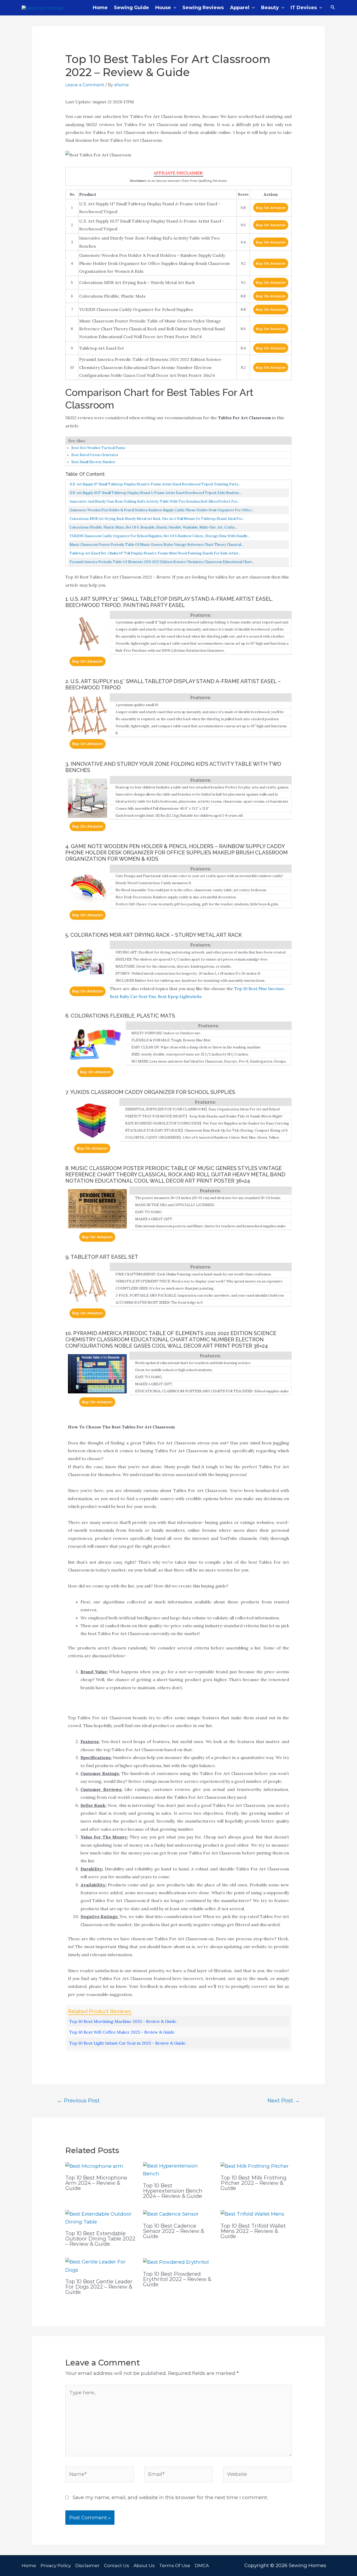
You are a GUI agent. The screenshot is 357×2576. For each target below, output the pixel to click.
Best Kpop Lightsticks (180, 996)
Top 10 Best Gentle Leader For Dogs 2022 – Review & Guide (99, 2287)
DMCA (202, 2566)
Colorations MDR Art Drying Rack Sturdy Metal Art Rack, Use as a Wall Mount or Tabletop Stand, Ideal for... (157, 519)
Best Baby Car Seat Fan (133, 996)
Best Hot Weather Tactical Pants (98, 448)
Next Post (284, 2100)
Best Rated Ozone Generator (95, 455)
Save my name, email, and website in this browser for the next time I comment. (170, 2497)
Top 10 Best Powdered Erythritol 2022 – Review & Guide (177, 2279)
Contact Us (117, 2566)
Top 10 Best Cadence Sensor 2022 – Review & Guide (174, 2231)
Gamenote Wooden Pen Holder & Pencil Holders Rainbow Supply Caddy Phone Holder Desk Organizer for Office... (162, 510)
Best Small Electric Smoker (93, 462)
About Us (144, 2566)
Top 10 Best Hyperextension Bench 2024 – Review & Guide (173, 2191)
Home (100, 8)
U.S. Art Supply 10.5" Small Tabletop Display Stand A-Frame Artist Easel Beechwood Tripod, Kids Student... (155, 493)
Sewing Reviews (203, 8)
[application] (174, 8)
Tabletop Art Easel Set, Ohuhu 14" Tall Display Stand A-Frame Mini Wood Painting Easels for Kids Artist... (155, 553)
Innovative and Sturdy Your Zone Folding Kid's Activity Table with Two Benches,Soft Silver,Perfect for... (154, 501)
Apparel (240, 8)
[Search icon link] (333, 8)
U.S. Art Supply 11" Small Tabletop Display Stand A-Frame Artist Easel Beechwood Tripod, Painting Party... (155, 484)
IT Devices (304, 8)
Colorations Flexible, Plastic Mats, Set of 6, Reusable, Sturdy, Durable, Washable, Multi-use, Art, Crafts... (153, 527)
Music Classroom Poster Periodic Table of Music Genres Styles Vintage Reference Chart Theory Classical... (156, 545)
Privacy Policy (56, 2566)
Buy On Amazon (271, 208)
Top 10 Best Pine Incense (259, 989)
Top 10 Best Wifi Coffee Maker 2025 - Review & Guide (122, 2032)
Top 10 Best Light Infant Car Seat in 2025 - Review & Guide (127, 2043)
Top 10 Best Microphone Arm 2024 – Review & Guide (96, 2183)
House (163, 8)
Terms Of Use (175, 2566)
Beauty (270, 8)
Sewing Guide (131, 8)
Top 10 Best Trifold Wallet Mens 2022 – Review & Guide (253, 2231)
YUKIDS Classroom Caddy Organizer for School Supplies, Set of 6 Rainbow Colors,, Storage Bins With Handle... (160, 536)
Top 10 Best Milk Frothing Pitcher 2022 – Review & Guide (254, 2183)
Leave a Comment (85, 85)
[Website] (257, 2475)
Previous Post (79, 2100)
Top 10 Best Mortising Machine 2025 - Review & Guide (123, 2021)
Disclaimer (87, 2566)
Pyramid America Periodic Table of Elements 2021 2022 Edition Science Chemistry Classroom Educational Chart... (162, 562)
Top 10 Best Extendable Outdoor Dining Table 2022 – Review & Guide (100, 2239)
